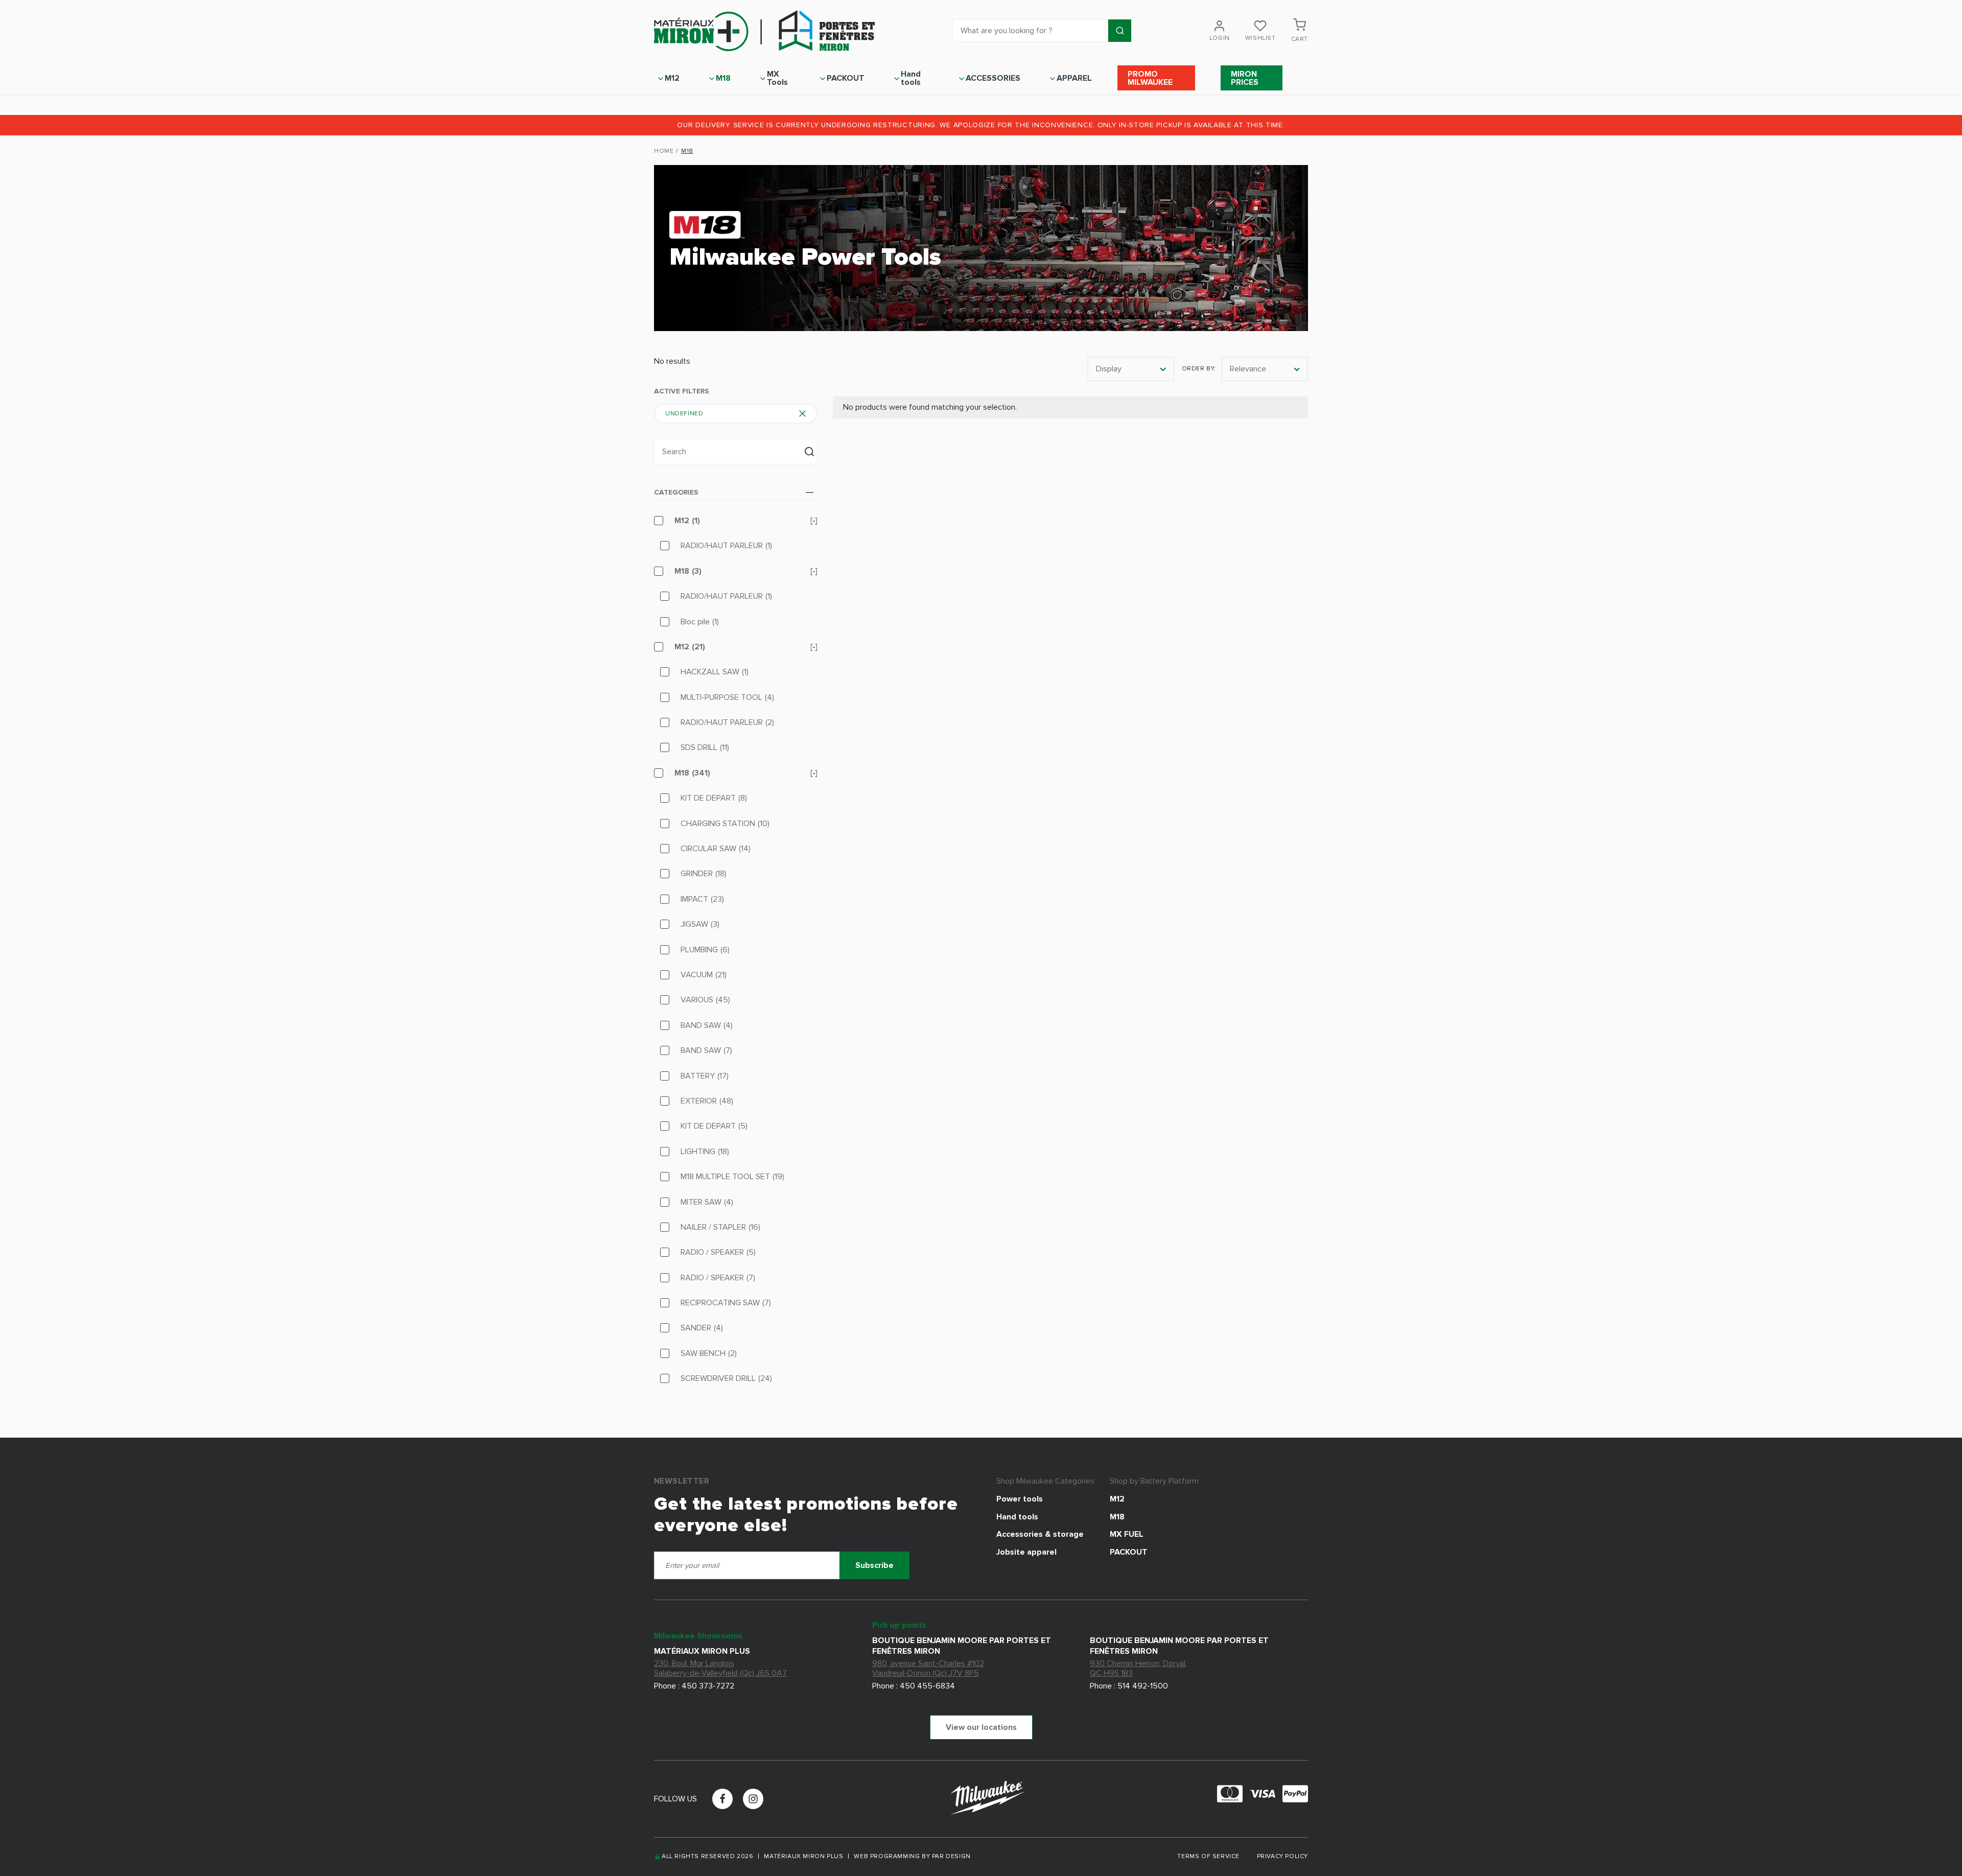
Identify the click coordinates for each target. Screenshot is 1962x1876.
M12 (672, 78)
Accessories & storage (1040, 1534)
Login (1220, 38)
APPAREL (1074, 78)
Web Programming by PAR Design (912, 1857)
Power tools (1020, 1499)
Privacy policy (1282, 1856)
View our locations (981, 1727)
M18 (723, 78)
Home (664, 151)
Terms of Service (1209, 1856)
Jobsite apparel (1026, 1552)
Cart (1300, 39)
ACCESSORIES (993, 78)
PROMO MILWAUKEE (1150, 78)
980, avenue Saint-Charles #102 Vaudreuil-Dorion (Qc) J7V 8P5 (928, 1668)
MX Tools (777, 78)
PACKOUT (846, 78)
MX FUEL (1127, 1534)
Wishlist (1260, 38)
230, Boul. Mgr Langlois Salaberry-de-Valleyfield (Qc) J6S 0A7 (720, 1668)
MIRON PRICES (1245, 78)
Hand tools (911, 78)
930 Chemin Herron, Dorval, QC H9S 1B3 (1138, 1668)
